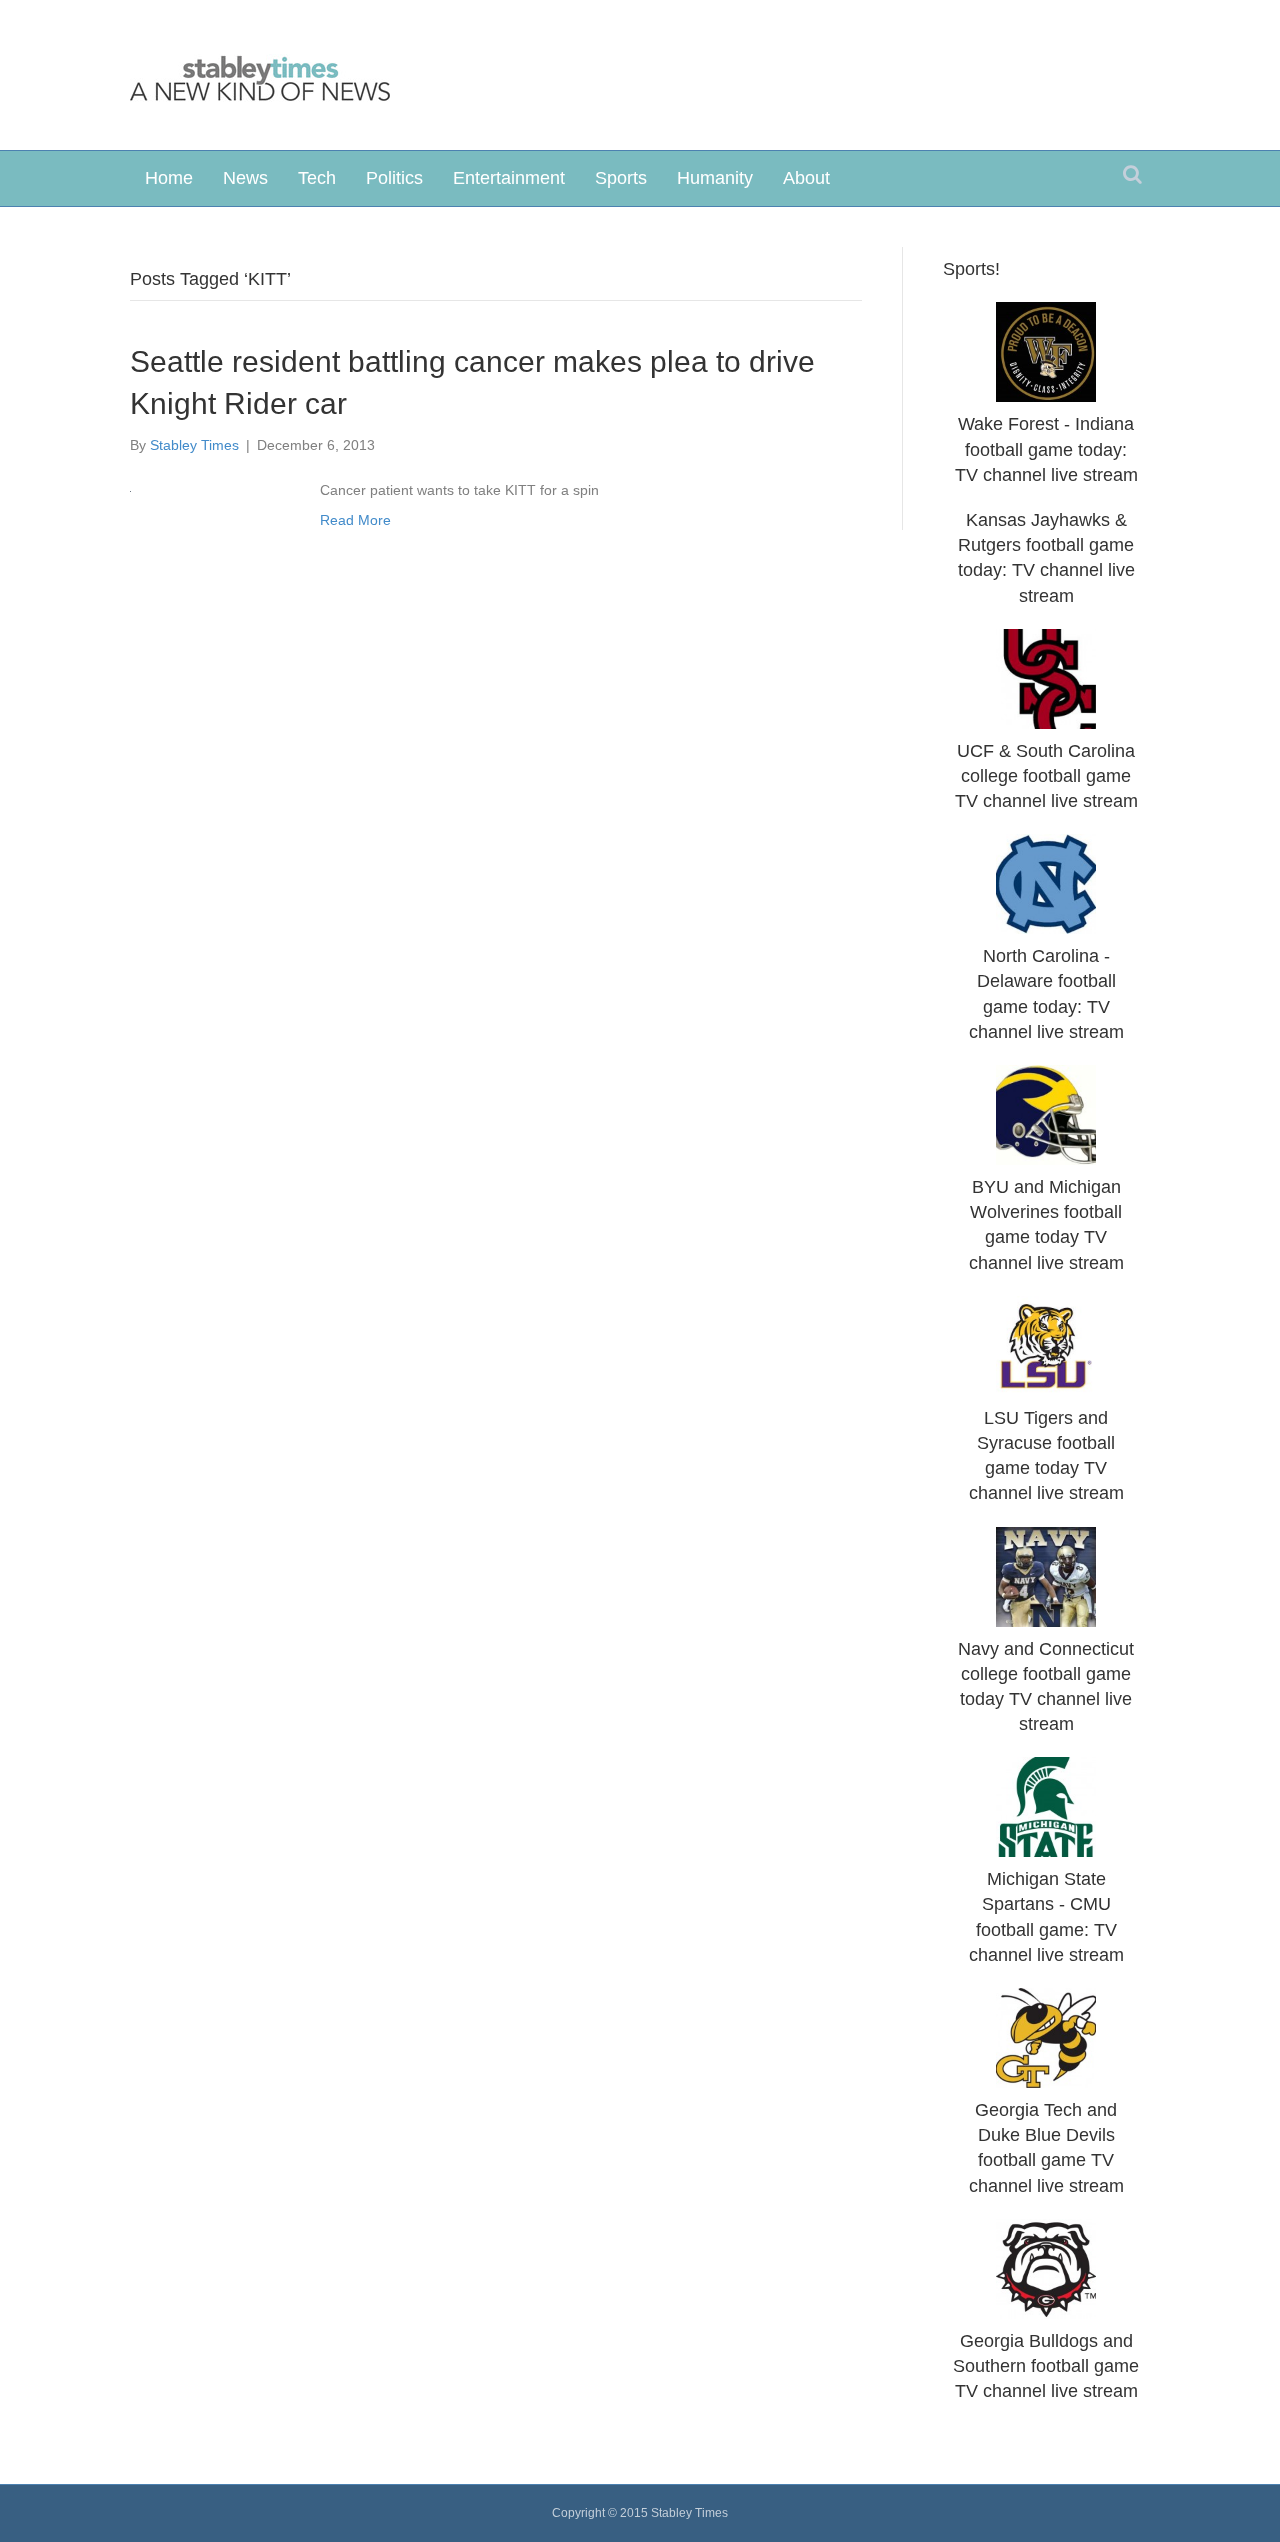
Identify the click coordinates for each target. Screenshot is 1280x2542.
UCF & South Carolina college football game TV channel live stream (1046, 776)
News (245, 178)
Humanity (715, 178)
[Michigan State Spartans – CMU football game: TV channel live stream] (1046, 1806)
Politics (394, 178)
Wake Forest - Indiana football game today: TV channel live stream (1046, 449)
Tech (317, 178)
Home (169, 178)
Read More (355, 520)
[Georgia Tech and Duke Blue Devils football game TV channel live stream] (1046, 2037)
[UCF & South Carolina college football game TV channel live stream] (1046, 677)
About (806, 178)
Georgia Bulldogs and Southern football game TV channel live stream (1046, 2366)
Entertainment (509, 178)
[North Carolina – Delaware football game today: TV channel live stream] (1046, 883)
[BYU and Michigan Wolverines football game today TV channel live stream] (1046, 1114)
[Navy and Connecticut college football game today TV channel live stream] (1046, 1575)
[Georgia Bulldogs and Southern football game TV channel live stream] (1046, 2267)
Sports (621, 178)
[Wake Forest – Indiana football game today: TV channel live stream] (1046, 351)
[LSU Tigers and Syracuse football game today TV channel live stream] (1046, 1344)
